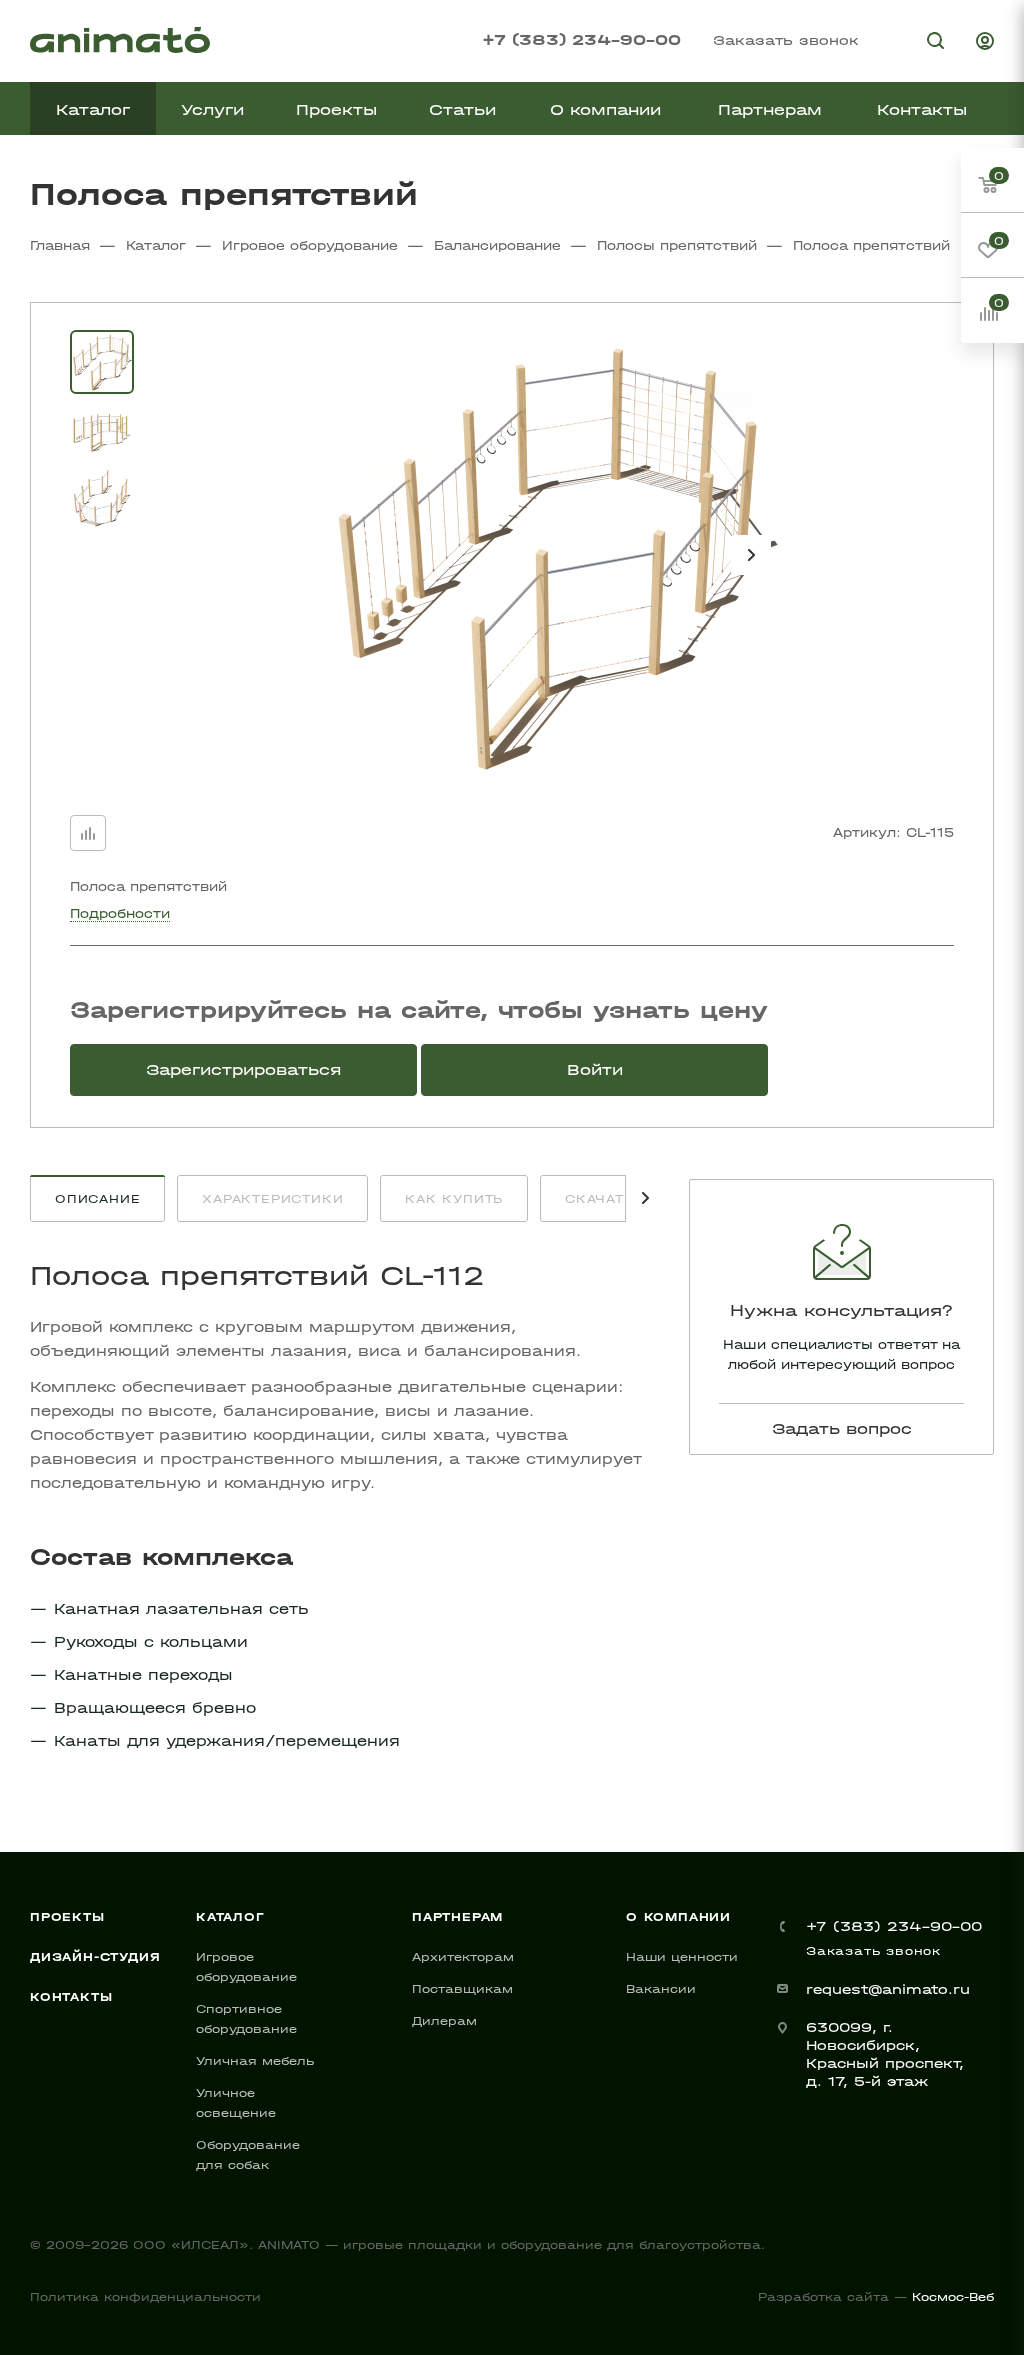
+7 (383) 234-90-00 (581, 39)
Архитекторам (463, 1957)
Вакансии (661, 1989)
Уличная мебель (255, 2061)
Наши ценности (682, 1957)
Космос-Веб (953, 2297)
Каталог (230, 1917)
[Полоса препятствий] (556, 555)
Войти (595, 1069)
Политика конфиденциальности (145, 2297)
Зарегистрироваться (243, 1069)
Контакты (71, 1997)
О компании (678, 1917)
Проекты (67, 1917)
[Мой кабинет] (985, 44)
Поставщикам (462, 1989)
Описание (97, 1199)
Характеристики (272, 1199)
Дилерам (444, 2021)
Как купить (454, 1199)
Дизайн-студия (95, 1957)
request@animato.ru (888, 1989)
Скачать (599, 1199)
